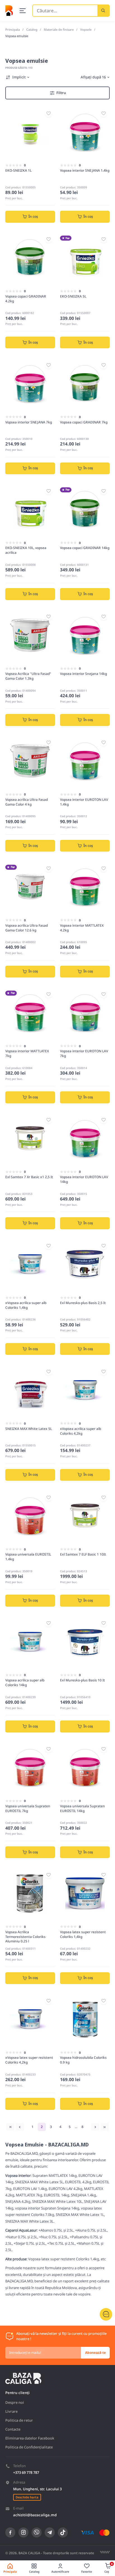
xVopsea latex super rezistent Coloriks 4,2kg (29, 2060)
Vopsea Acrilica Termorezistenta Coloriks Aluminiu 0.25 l (25, 1937)
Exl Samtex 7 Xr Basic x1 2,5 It (29, 1177)
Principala (13, 29)
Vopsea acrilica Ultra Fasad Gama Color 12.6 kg (27, 928)
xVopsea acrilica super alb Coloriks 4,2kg (81, 1431)
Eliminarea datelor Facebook (30, 2438)
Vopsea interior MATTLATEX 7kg (27, 1053)
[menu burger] (23, 11)
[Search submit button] (103, 11)
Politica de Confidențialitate (29, 2447)
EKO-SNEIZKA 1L (18, 170)
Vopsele (86, 29)
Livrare (11, 2411)
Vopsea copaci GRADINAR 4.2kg (26, 299)
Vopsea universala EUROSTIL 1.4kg (28, 1557)
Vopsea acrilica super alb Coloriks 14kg (25, 1683)
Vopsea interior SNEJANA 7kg (29, 422)
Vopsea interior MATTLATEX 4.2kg (82, 928)
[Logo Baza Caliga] (9, 10)
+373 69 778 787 (26, 2472)
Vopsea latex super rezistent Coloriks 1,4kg (83, 1934)
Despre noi (15, 2402)
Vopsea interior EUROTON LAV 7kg (84, 1053)
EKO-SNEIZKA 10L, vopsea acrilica (26, 550)
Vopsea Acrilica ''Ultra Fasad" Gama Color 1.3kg (28, 676)
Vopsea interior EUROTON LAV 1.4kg (84, 802)
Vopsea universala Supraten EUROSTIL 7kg (28, 1808)
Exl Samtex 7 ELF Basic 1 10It (83, 1554)
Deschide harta (27, 2497)
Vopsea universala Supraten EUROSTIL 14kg (82, 1808)
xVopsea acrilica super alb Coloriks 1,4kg (26, 1305)
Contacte (13, 2429)
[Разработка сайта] (105, 2552)
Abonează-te (95, 2353)
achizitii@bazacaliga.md (35, 2515)
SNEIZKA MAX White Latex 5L (29, 1429)
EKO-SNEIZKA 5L (73, 296)
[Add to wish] (49, 113)
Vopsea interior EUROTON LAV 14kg (84, 1179)
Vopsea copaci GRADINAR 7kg (84, 422)
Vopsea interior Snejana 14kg (83, 674)
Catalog (32, 29)
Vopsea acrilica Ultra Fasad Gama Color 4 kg (27, 802)
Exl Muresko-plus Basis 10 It (82, 1680)
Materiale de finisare (59, 29)
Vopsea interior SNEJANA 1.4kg (85, 170)
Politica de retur (19, 2420)
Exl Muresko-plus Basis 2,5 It (83, 1303)
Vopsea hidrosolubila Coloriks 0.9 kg (83, 2060)
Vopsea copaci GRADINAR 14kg (85, 548)
